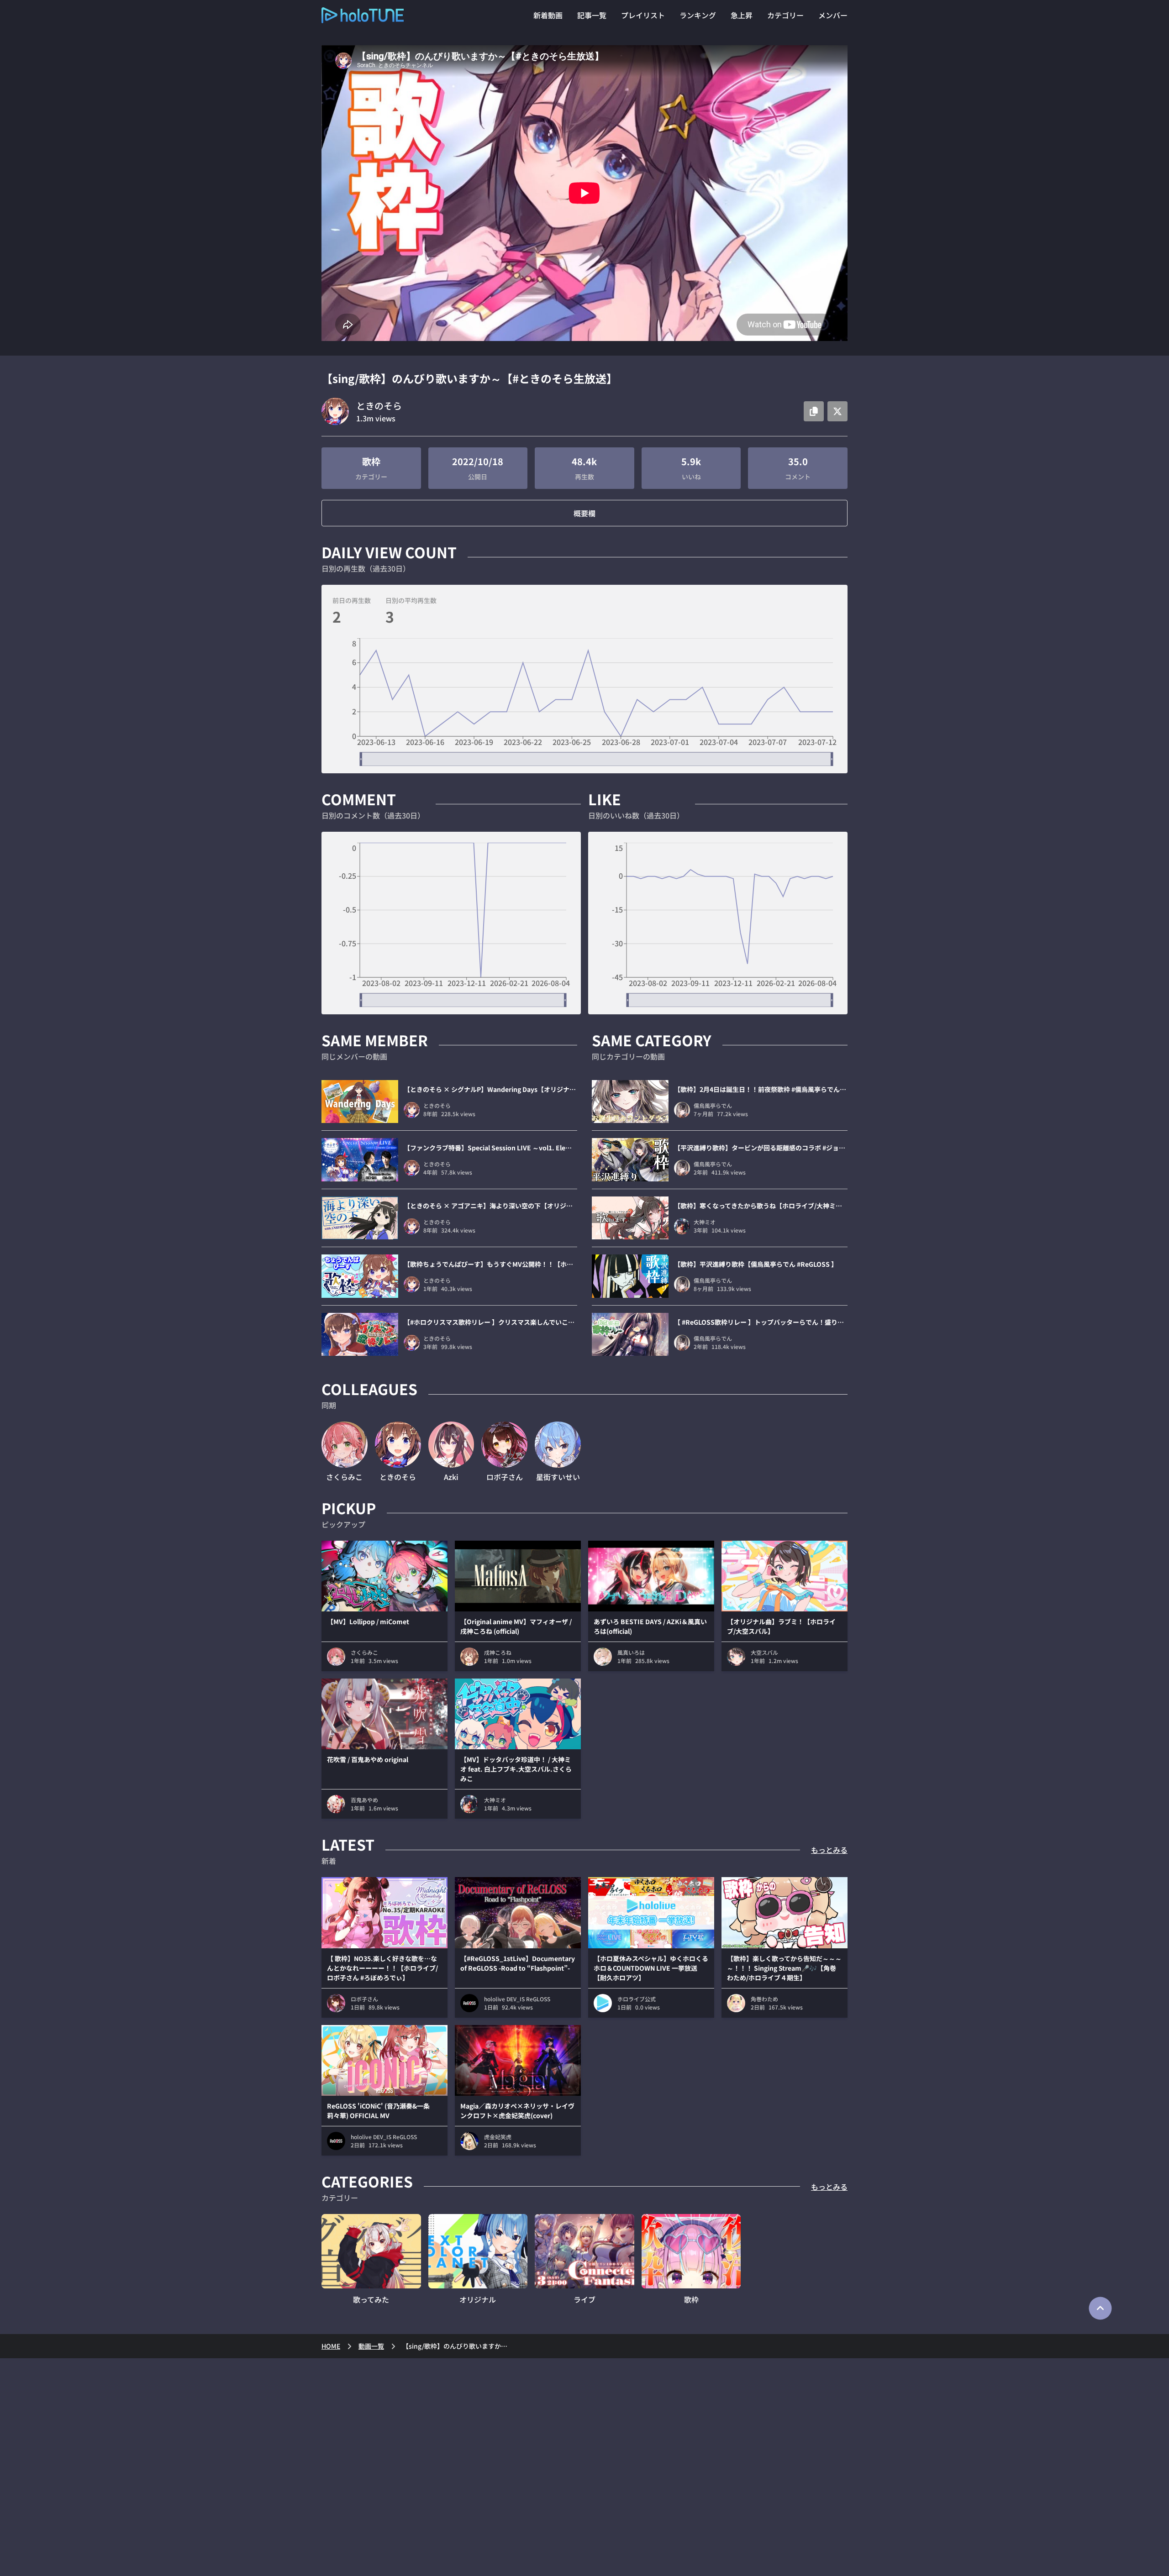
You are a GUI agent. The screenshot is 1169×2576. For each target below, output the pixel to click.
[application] (584, 702)
